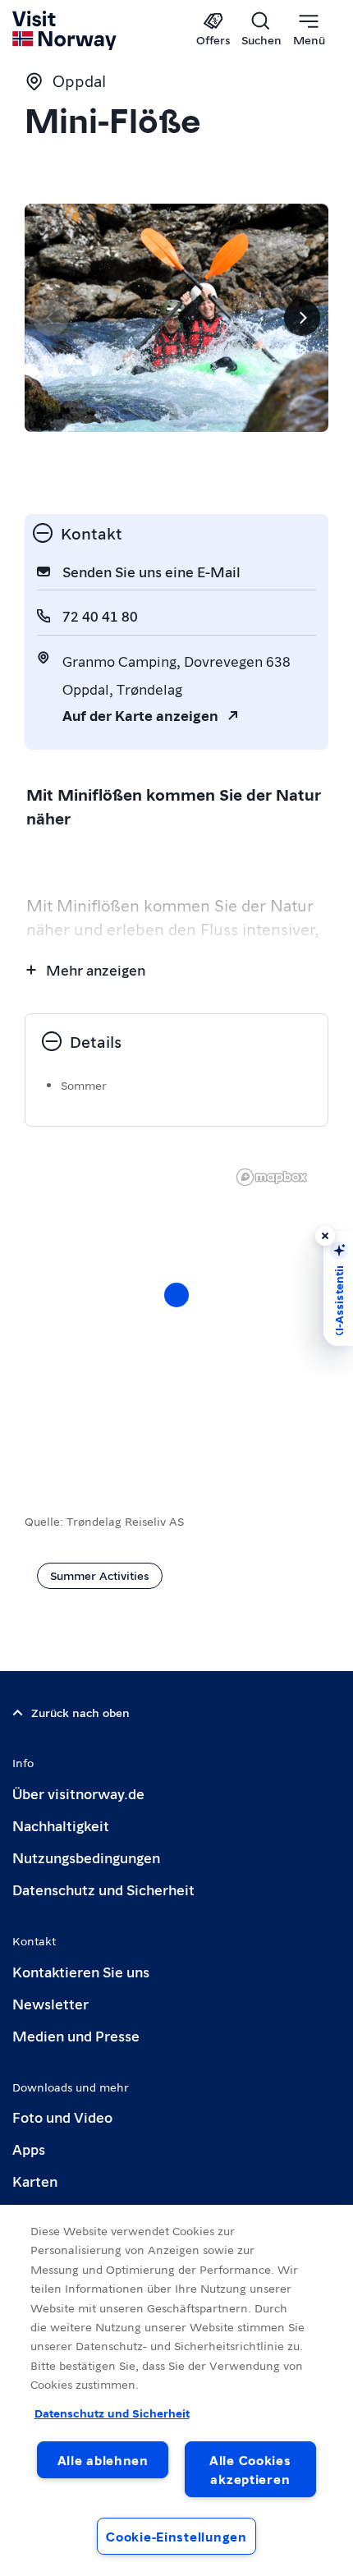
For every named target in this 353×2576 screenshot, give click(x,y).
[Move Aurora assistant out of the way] (325, 1236)
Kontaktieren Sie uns (81, 1971)
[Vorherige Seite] (51, 318)
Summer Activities (100, 1575)
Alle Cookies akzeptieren (250, 2469)
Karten (35, 2181)
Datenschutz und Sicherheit (103, 1889)
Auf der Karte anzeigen (140, 715)
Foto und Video (62, 2117)
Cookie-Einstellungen (176, 2536)
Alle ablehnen (103, 2460)
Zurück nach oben (80, 1712)
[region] (176, 1311)
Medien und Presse (76, 2035)
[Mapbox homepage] (272, 1177)
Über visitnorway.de (78, 1793)
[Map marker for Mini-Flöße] (176, 1295)
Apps (29, 2149)
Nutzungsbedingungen (86, 1857)
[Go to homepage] (65, 30)
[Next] (302, 318)
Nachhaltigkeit (61, 1825)
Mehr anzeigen (96, 969)
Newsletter (50, 2003)
